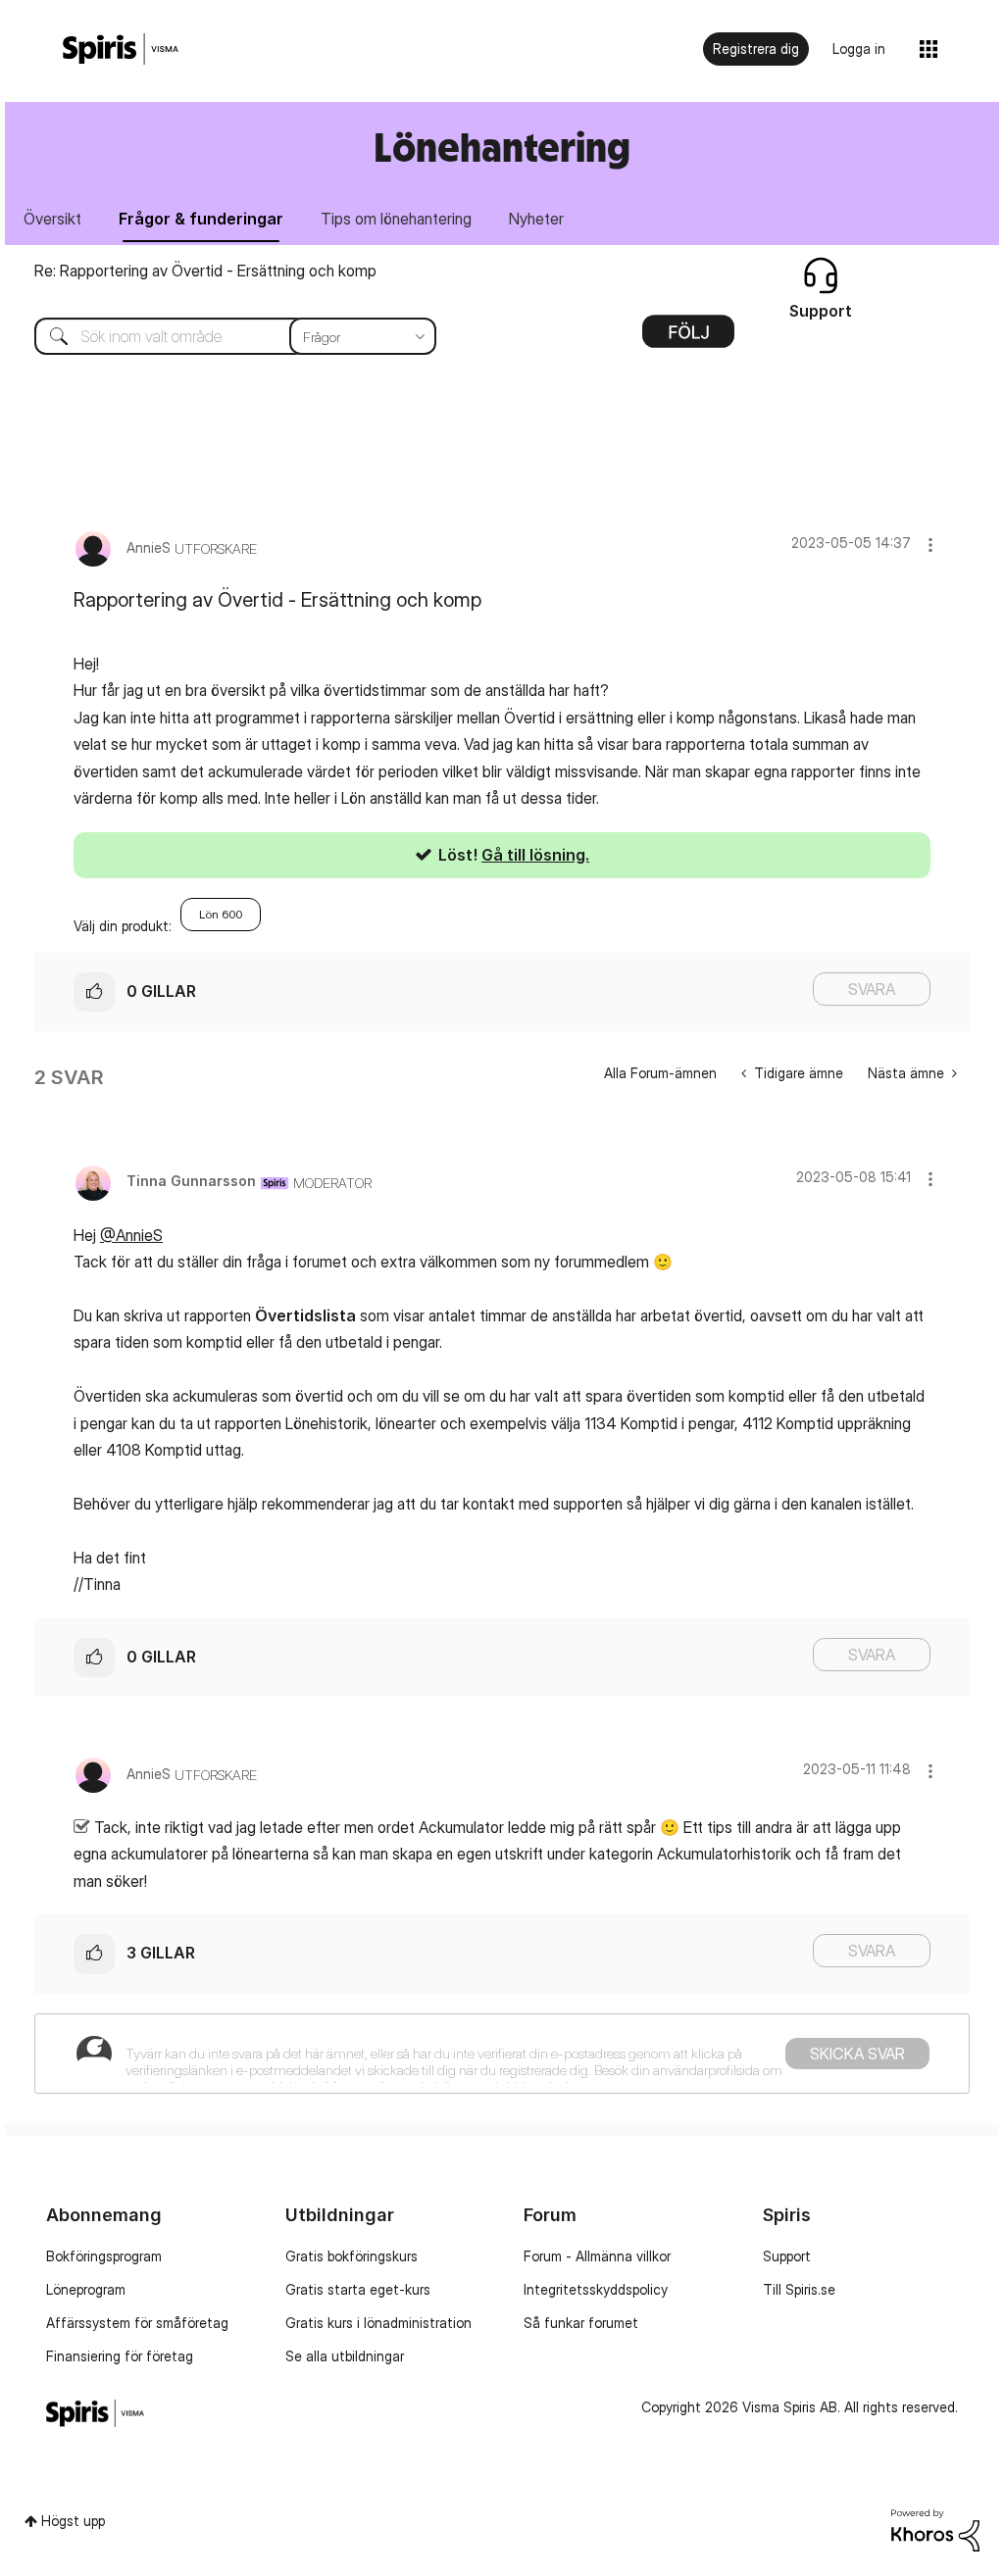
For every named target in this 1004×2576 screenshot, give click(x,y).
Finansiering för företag (120, 2356)
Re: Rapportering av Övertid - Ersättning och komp (205, 271)
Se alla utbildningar (345, 2356)
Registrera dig (756, 49)
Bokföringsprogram (104, 2256)
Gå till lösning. (535, 855)
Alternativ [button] (688, 338)
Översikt (52, 219)
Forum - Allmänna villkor (597, 2256)
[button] (930, 545)
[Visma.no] (121, 50)
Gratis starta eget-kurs (358, 2289)
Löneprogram (86, 2289)
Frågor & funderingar (201, 219)
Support (787, 2256)
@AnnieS (131, 1235)
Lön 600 (221, 914)
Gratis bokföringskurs (351, 2256)
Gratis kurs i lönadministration (378, 2323)
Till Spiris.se (799, 2289)
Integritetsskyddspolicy (596, 2289)
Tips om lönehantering (396, 219)
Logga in (859, 49)
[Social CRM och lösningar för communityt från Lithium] (935, 2528)
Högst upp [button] (73, 2521)
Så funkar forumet (581, 2323)
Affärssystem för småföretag (137, 2323)
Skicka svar (857, 2054)
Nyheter (536, 219)
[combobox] (221, 336)
